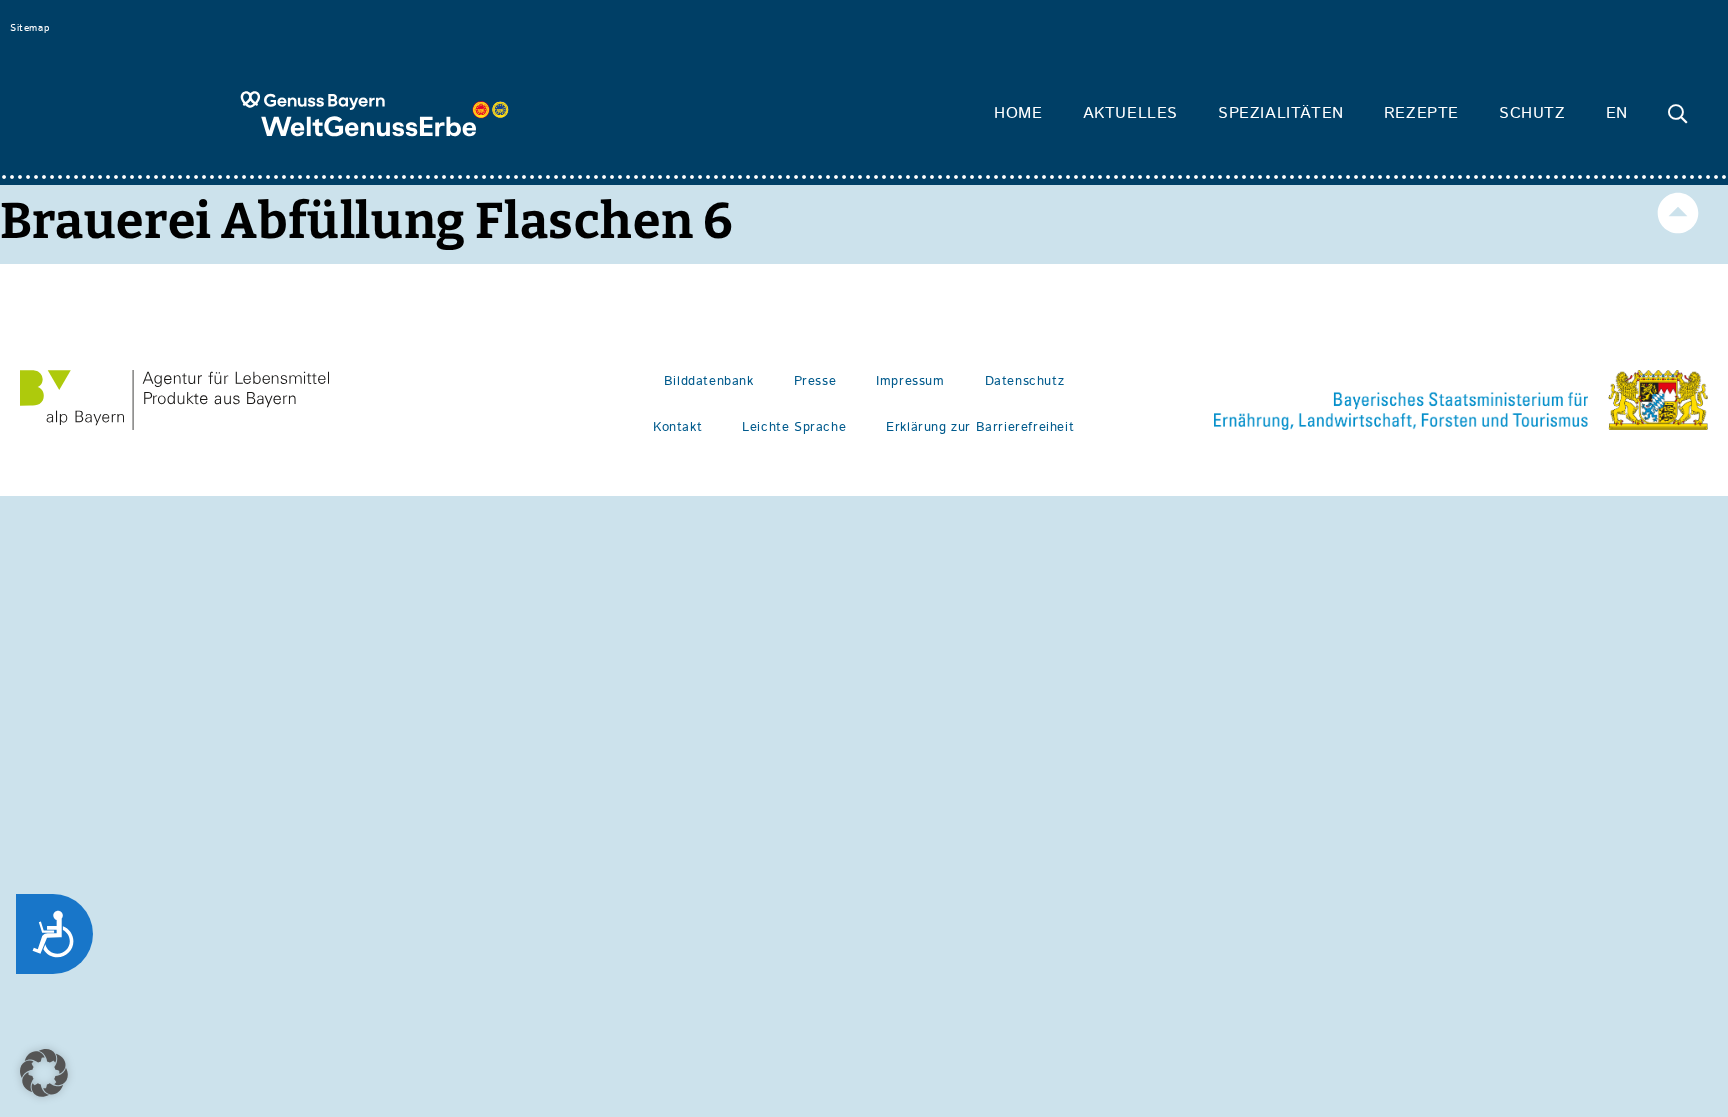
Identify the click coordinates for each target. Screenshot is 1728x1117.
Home (1018, 113)
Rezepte (1421, 113)
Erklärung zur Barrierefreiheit (980, 427)
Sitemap (29, 28)
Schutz (1532, 113)
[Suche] (1678, 114)
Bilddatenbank (709, 381)
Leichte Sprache (794, 427)
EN (1617, 113)
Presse (815, 381)
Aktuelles (1130, 113)
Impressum (910, 381)
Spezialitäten (1281, 113)
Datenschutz (1025, 381)
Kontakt (677, 427)
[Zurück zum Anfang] (1678, 213)
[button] (44, 1073)
